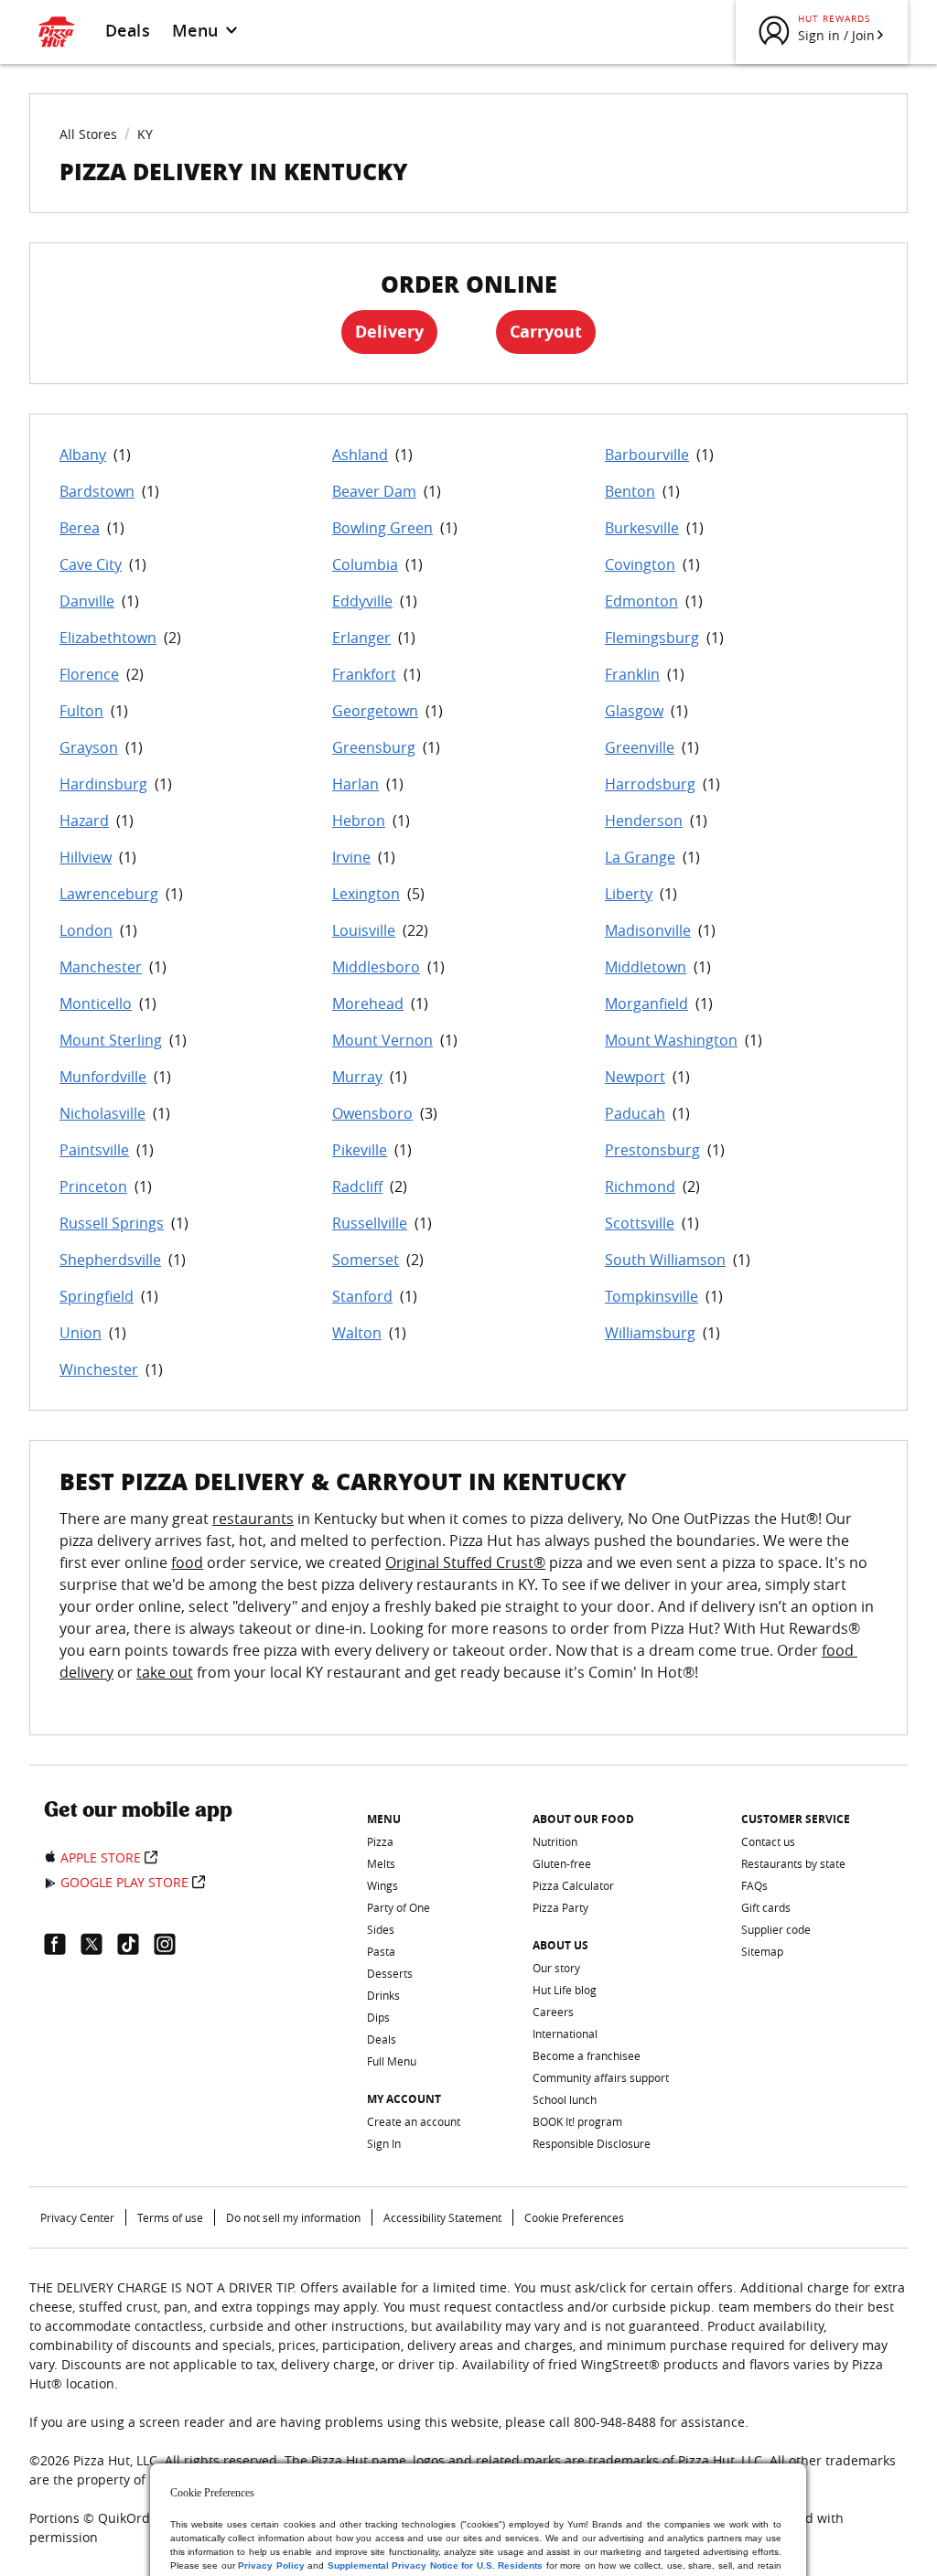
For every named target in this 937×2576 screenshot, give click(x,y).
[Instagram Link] (172, 1944)
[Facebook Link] (62, 1944)
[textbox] (468, 1606)
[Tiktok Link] (135, 1944)
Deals (128, 30)
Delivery (389, 332)
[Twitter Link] (99, 1944)
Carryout (546, 332)
